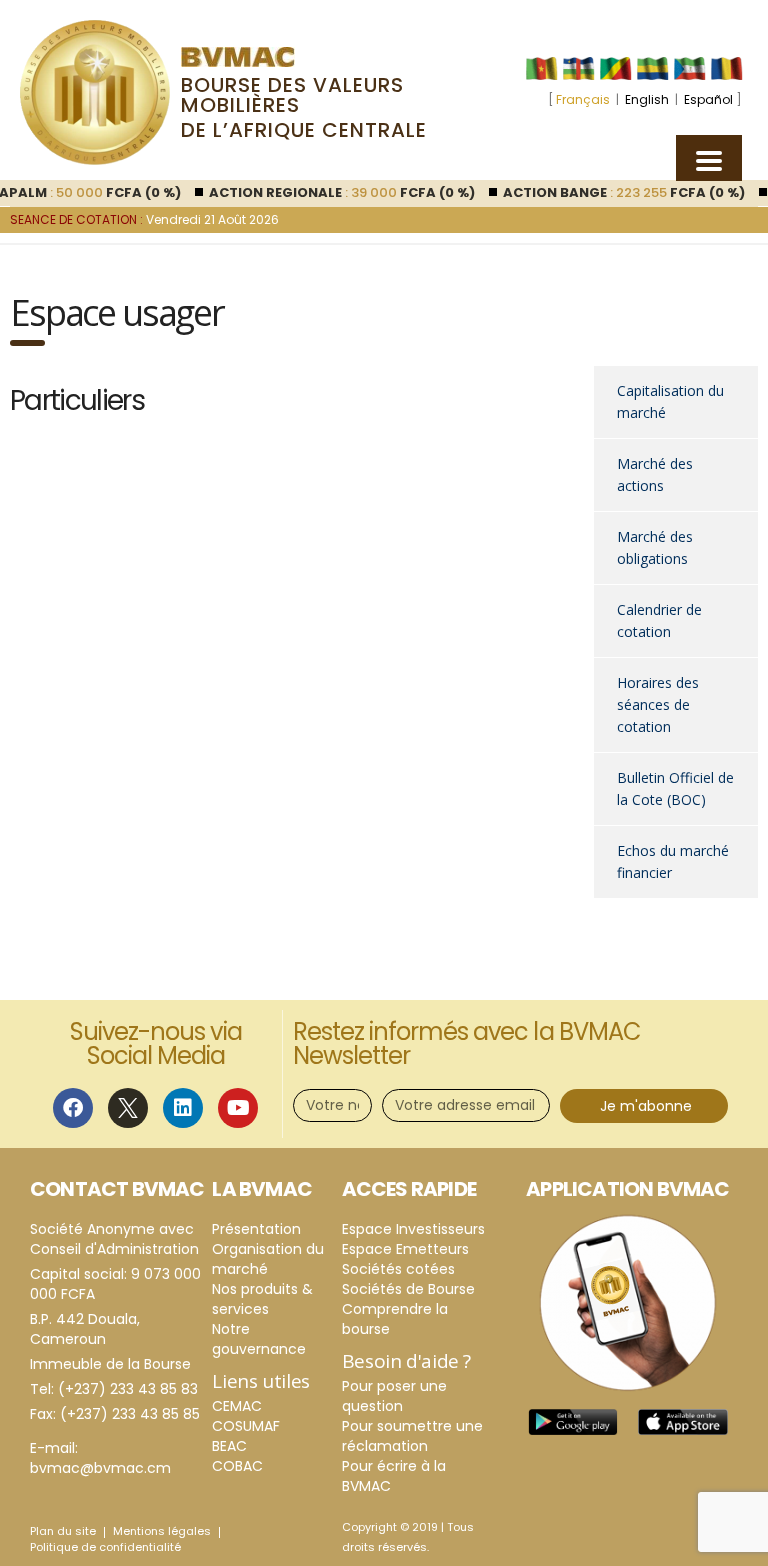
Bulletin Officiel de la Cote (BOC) (675, 788)
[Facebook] (73, 1108)
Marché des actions (655, 474)
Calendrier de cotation (659, 620)
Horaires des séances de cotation (658, 704)
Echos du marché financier (673, 861)
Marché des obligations (655, 547)
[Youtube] (238, 1108)
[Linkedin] (183, 1108)
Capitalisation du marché (670, 401)
